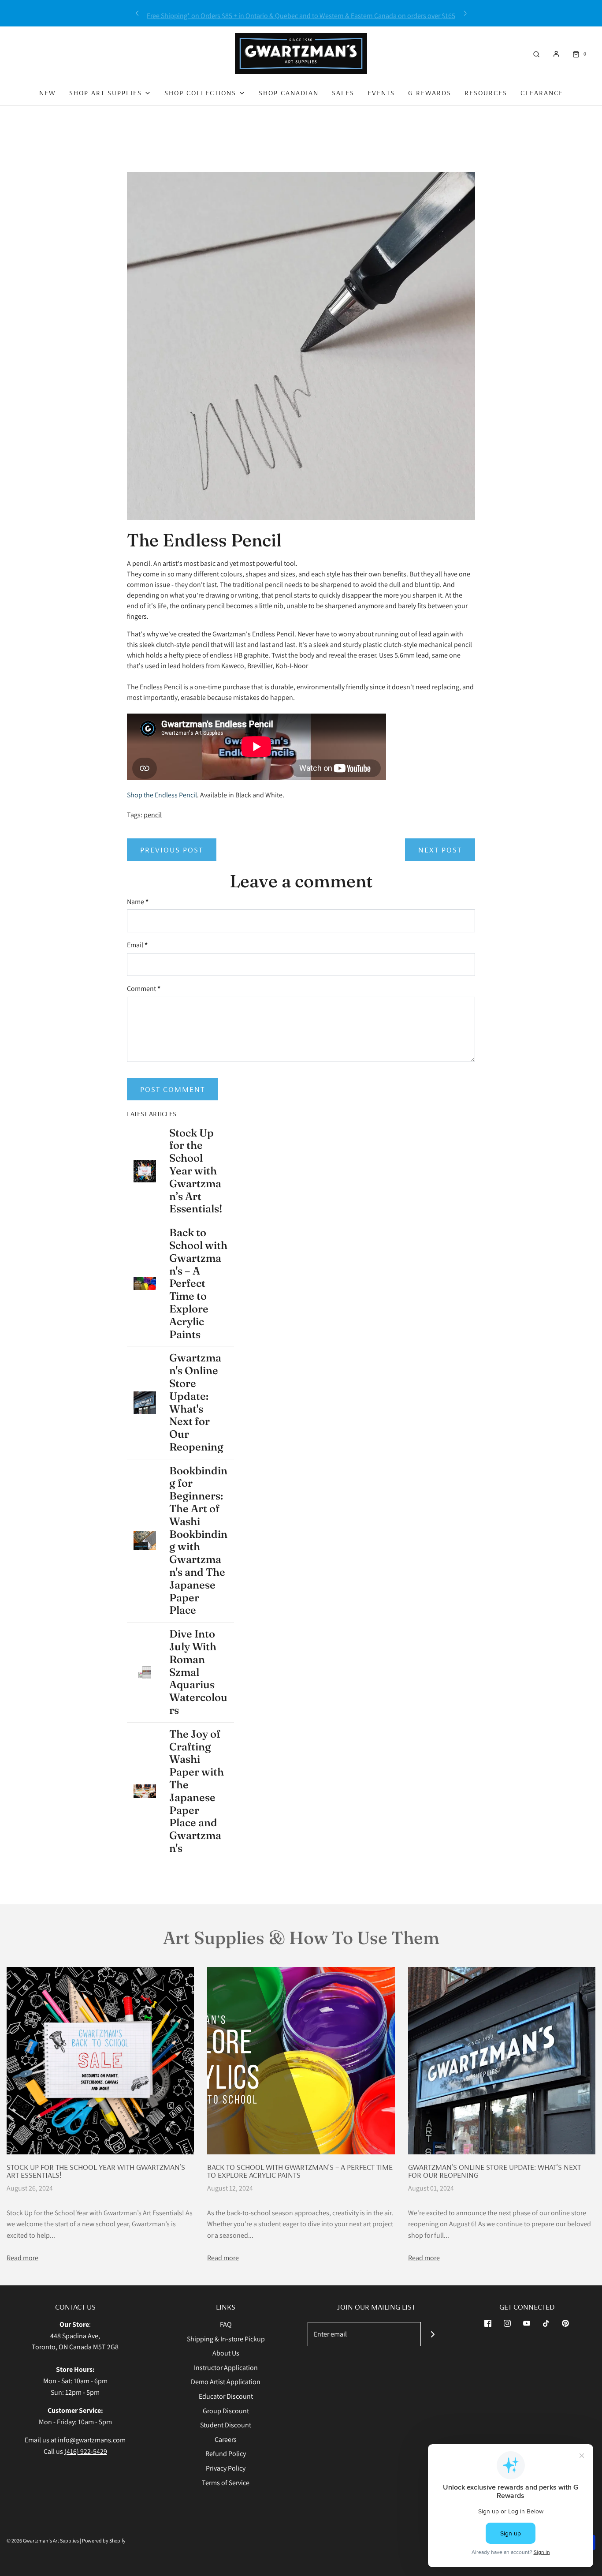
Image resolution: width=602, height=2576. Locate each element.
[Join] (433, 2334)
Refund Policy (226, 2454)
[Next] (465, 13)
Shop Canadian (289, 93)
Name (138, 902)
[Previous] (137, 13)
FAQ (226, 2324)
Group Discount (226, 2411)
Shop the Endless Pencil (162, 795)
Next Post (440, 850)
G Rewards (430, 93)
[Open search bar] (536, 54)
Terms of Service (226, 2483)
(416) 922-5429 (86, 2451)
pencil (153, 815)
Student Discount (226, 2425)
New (48, 93)
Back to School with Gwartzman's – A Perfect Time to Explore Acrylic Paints (300, 2171)
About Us (226, 2353)
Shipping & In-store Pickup (226, 2339)
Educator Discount (226, 2396)
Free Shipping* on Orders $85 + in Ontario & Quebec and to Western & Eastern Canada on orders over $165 (301, 13)
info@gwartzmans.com (92, 2440)
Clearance (542, 93)
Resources (486, 93)
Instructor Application (226, 2368)
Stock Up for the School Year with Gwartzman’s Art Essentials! (96, 2171)
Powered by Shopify (104, 2540)
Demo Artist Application (226, 2382)
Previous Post (172, 850)
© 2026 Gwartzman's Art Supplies (43, 2540)
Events (381, 93)
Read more (22, 2258)
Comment (144, 989)
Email (137, 945)
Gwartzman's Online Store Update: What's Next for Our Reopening (494, 2171)
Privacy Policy (226, 2468)
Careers (226, 2440)
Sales (343, 93)
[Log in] (556, 54)
